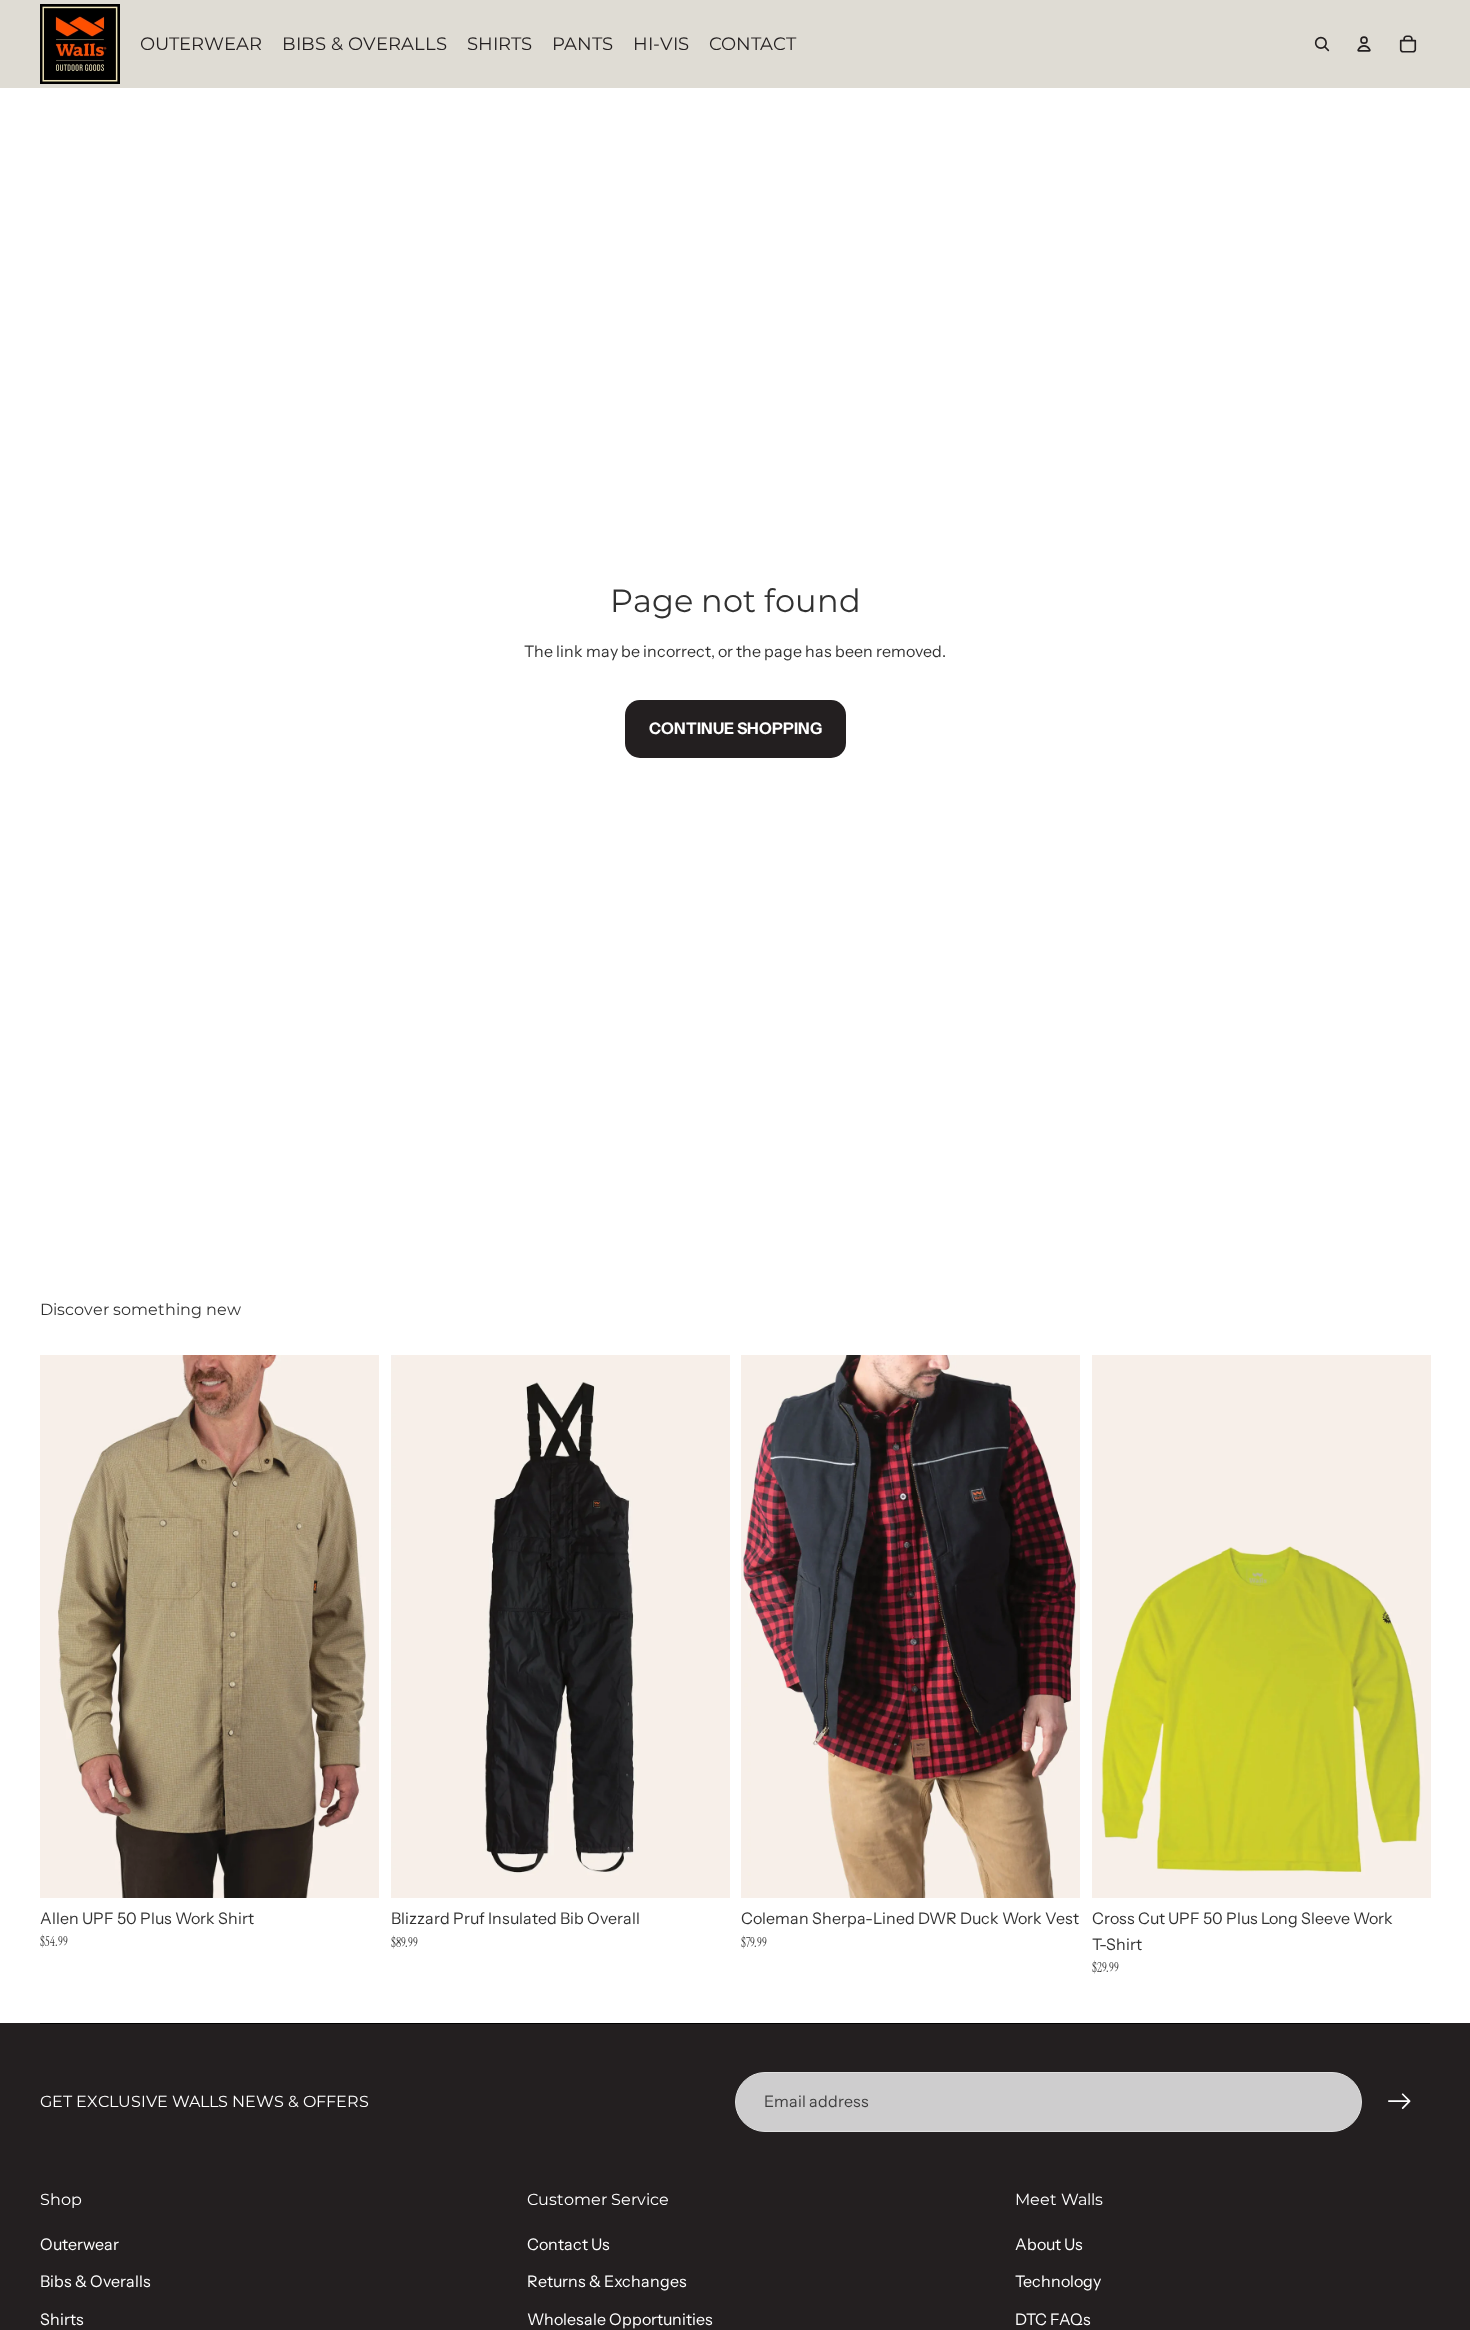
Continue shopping (735, 728)
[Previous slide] (70, 1626)
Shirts (62, 2319)
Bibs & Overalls (95, 2281)
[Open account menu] (1364, 44)
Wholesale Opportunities (620, 2319)
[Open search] (1322, 44)
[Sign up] (1400, 2102)
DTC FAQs (1053, 2319)
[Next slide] (349, 1626)
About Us (1049, 2244)
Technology (1058, 2281)
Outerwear (79, 2244)
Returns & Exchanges (607, 2281)
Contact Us (568, 2244)
